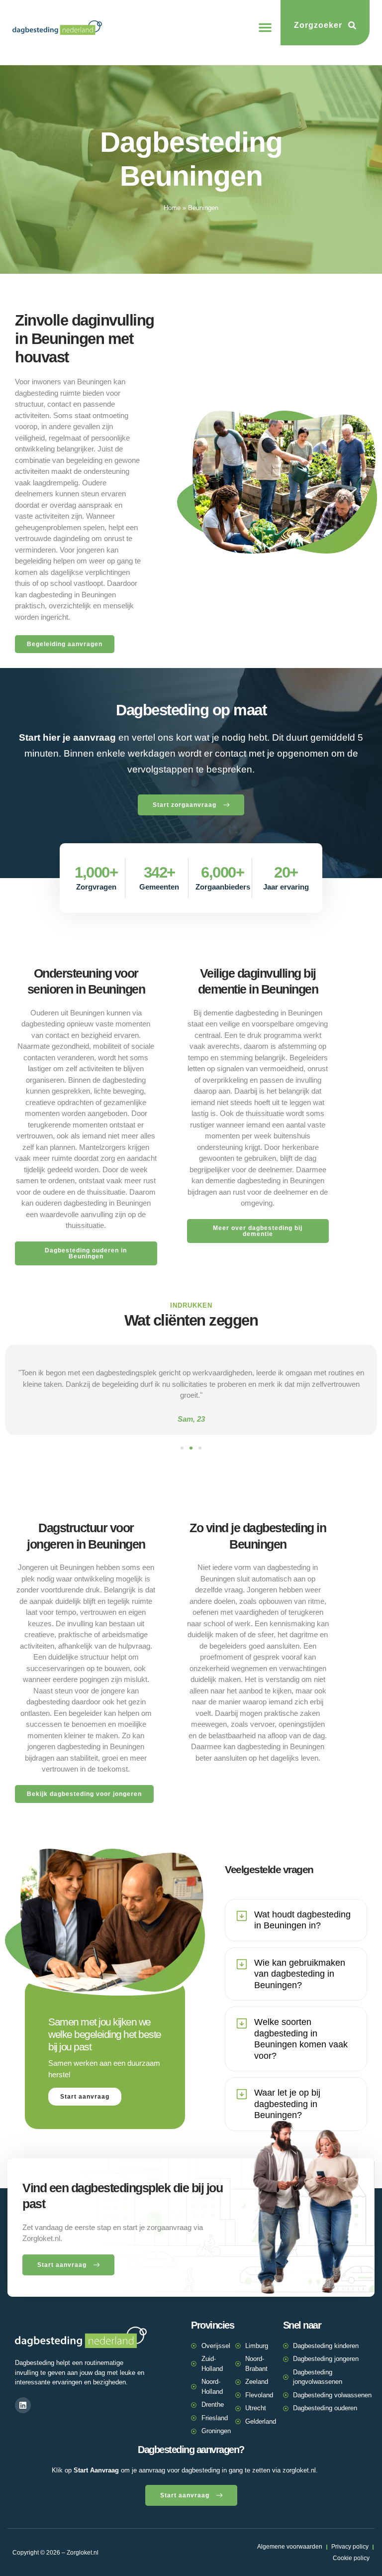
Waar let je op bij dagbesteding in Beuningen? (287, 2104)
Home (172, 208)
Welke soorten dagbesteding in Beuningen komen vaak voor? (301, 2039)
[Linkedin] (23, 2405)
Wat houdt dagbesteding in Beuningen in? (302, 1920)
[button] (265, 27)
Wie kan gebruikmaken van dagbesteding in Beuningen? (300, 1974)
